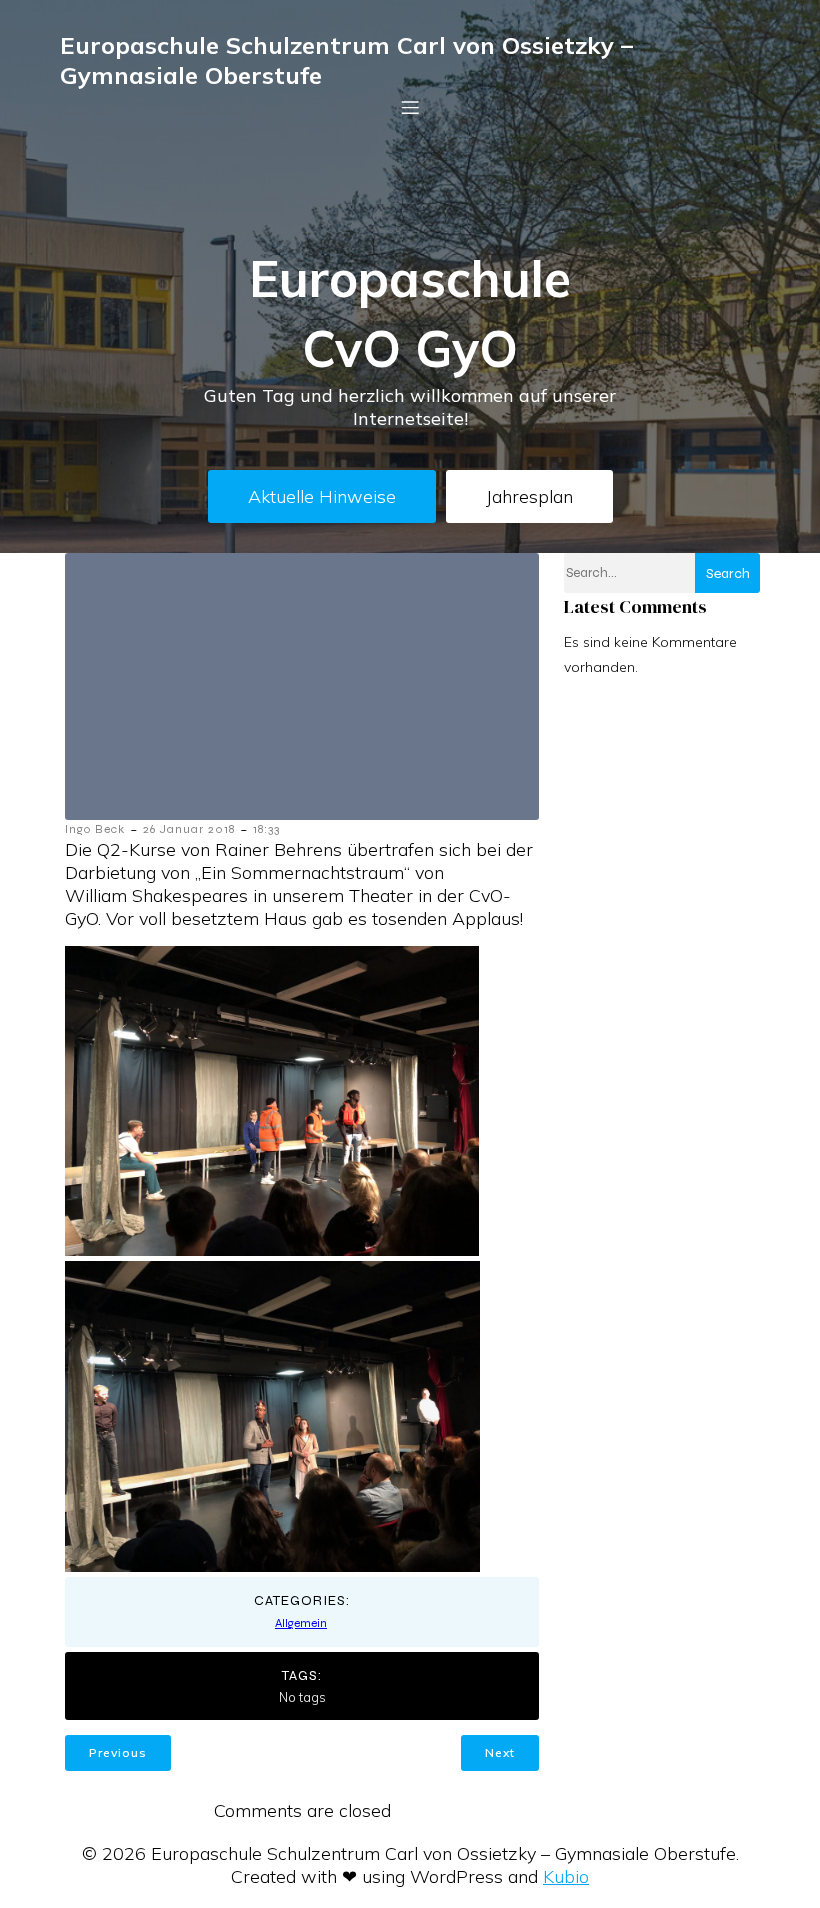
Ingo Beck (95, 829)
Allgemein (301, 1623)
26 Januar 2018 (189, 829)
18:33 (266, 829)
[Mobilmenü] (410, 107)
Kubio (566, 1876)
